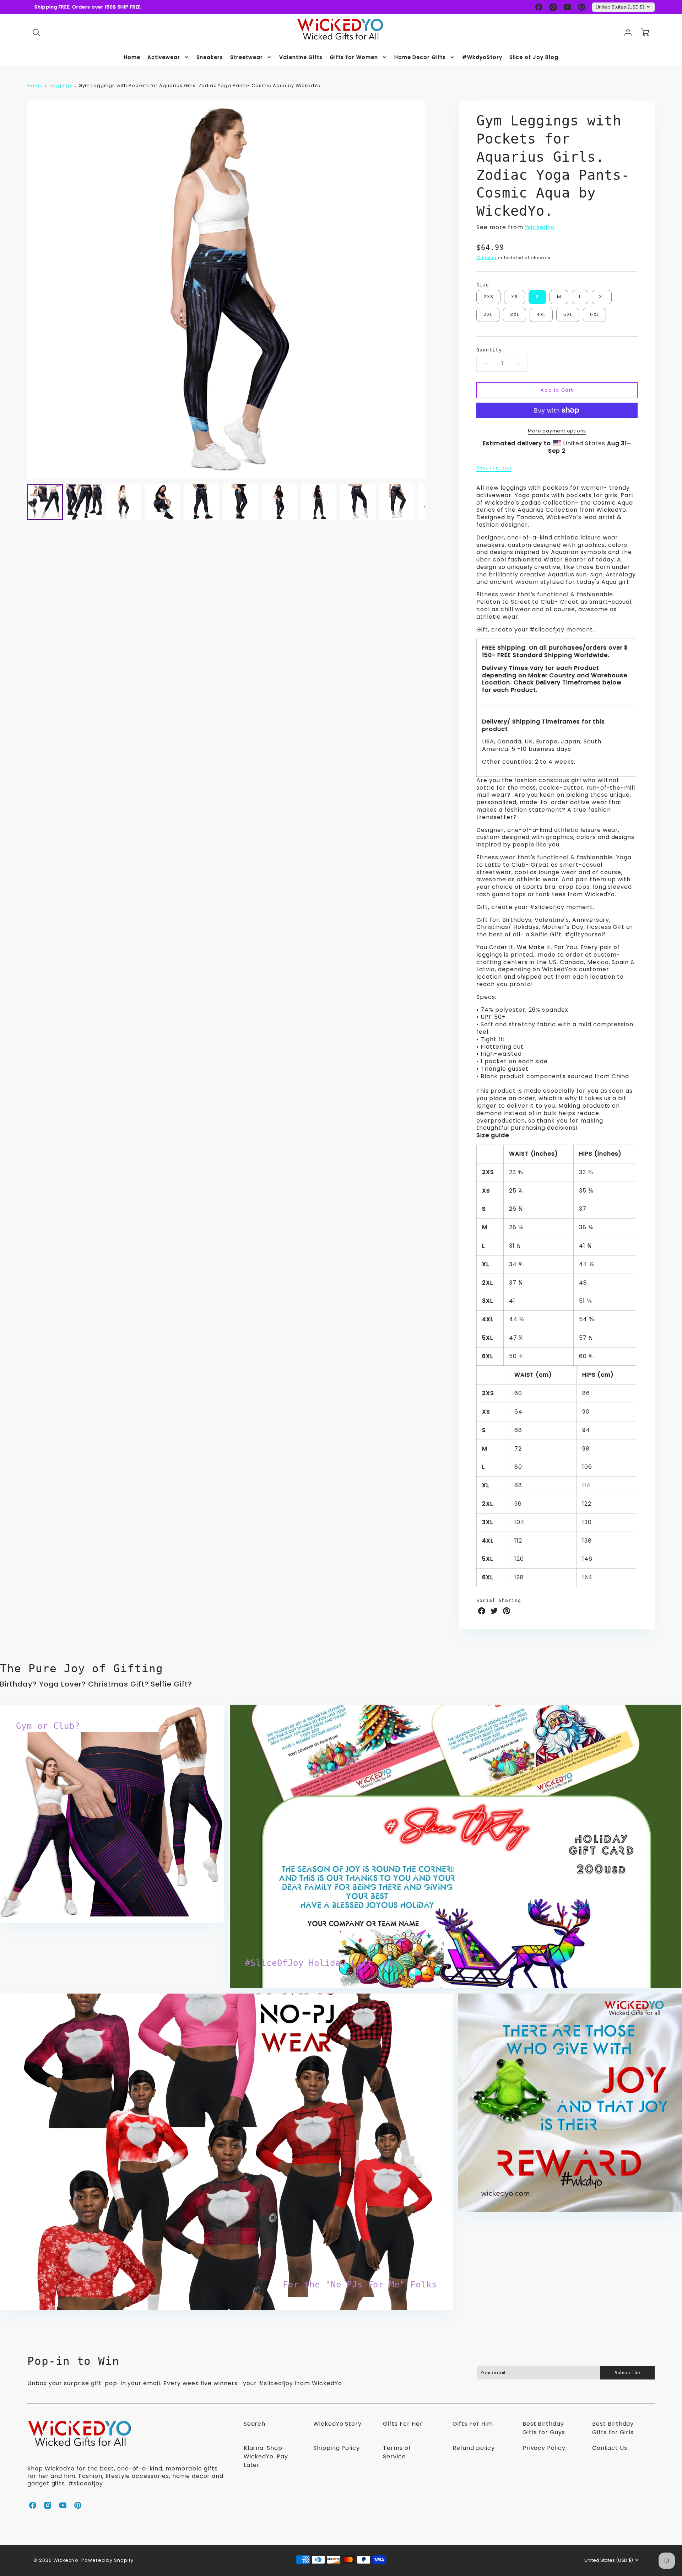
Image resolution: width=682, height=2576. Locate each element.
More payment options (557, 431)
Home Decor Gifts (420, 57)
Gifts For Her (403, 2424)
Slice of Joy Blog (534, 57)
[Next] (431, 290)
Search (255, 2424)
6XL (594, 314)
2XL (488, 314)
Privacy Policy (544, 2448)
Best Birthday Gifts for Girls (613, 2428)
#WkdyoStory (482, 57)
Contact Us (610, 2448)
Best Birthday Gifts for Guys (544, 2428)
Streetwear (247, 57)
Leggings (61, 85)
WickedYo (540, 227)
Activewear (164, 57)
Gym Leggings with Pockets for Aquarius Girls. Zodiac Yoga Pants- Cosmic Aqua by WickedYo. (200, 85)
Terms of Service (397, 2452)
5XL (568, 314)
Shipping (486, 258)
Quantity (489, 350)
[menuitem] (132, 57)
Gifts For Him (473, 2424)
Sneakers (210, 57)
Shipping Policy (337, 2448)
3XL (515, 314)
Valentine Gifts (301, 57)
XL (602, 297)
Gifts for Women (354, 57)
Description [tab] (494, 468)
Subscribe (627, 2373)
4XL (541, 314)
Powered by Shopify (107, 2560)
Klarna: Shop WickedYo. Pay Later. (266, 2456)
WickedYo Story (337, 2424)
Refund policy (473, 2448)
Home (132, 57)
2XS (488, 297)
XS (515, 297)
